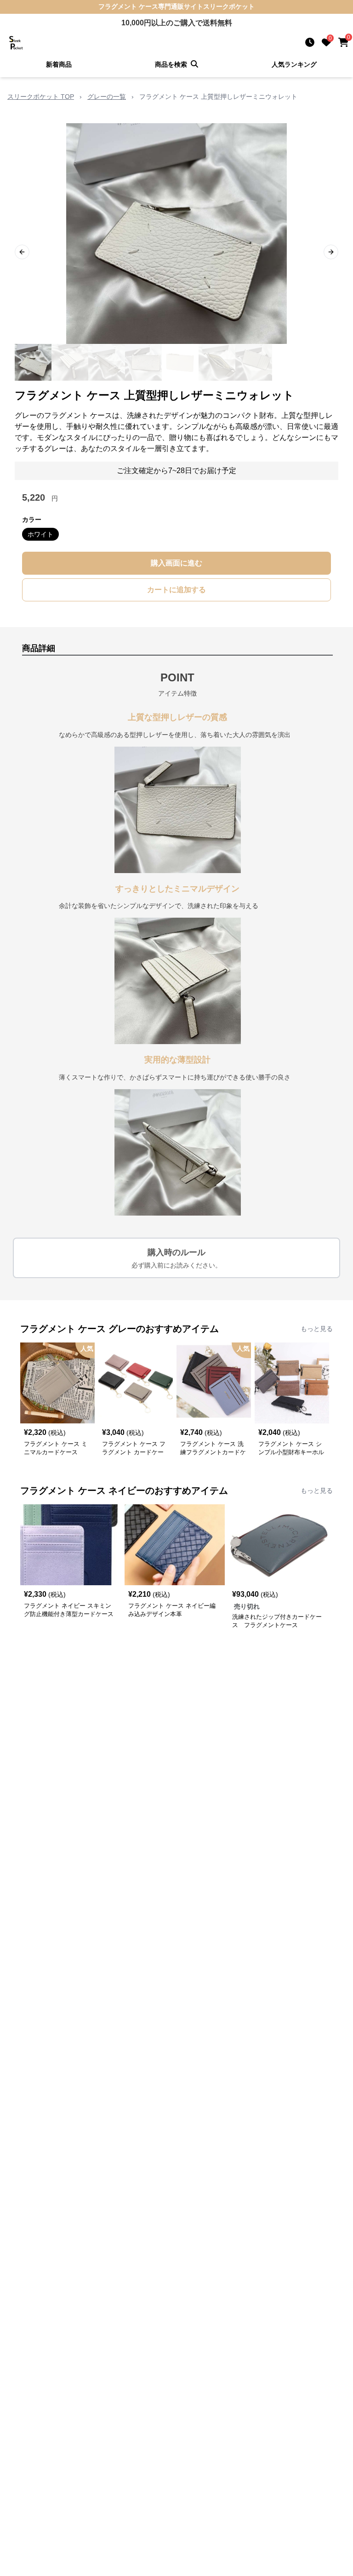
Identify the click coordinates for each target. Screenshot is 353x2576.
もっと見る (317, 1329)
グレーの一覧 (107, 97)
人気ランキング (294, 64)
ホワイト (40, 534)
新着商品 (59, 64)
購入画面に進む (176, 563)
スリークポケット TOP (41, 97)
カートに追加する (176, 590)
